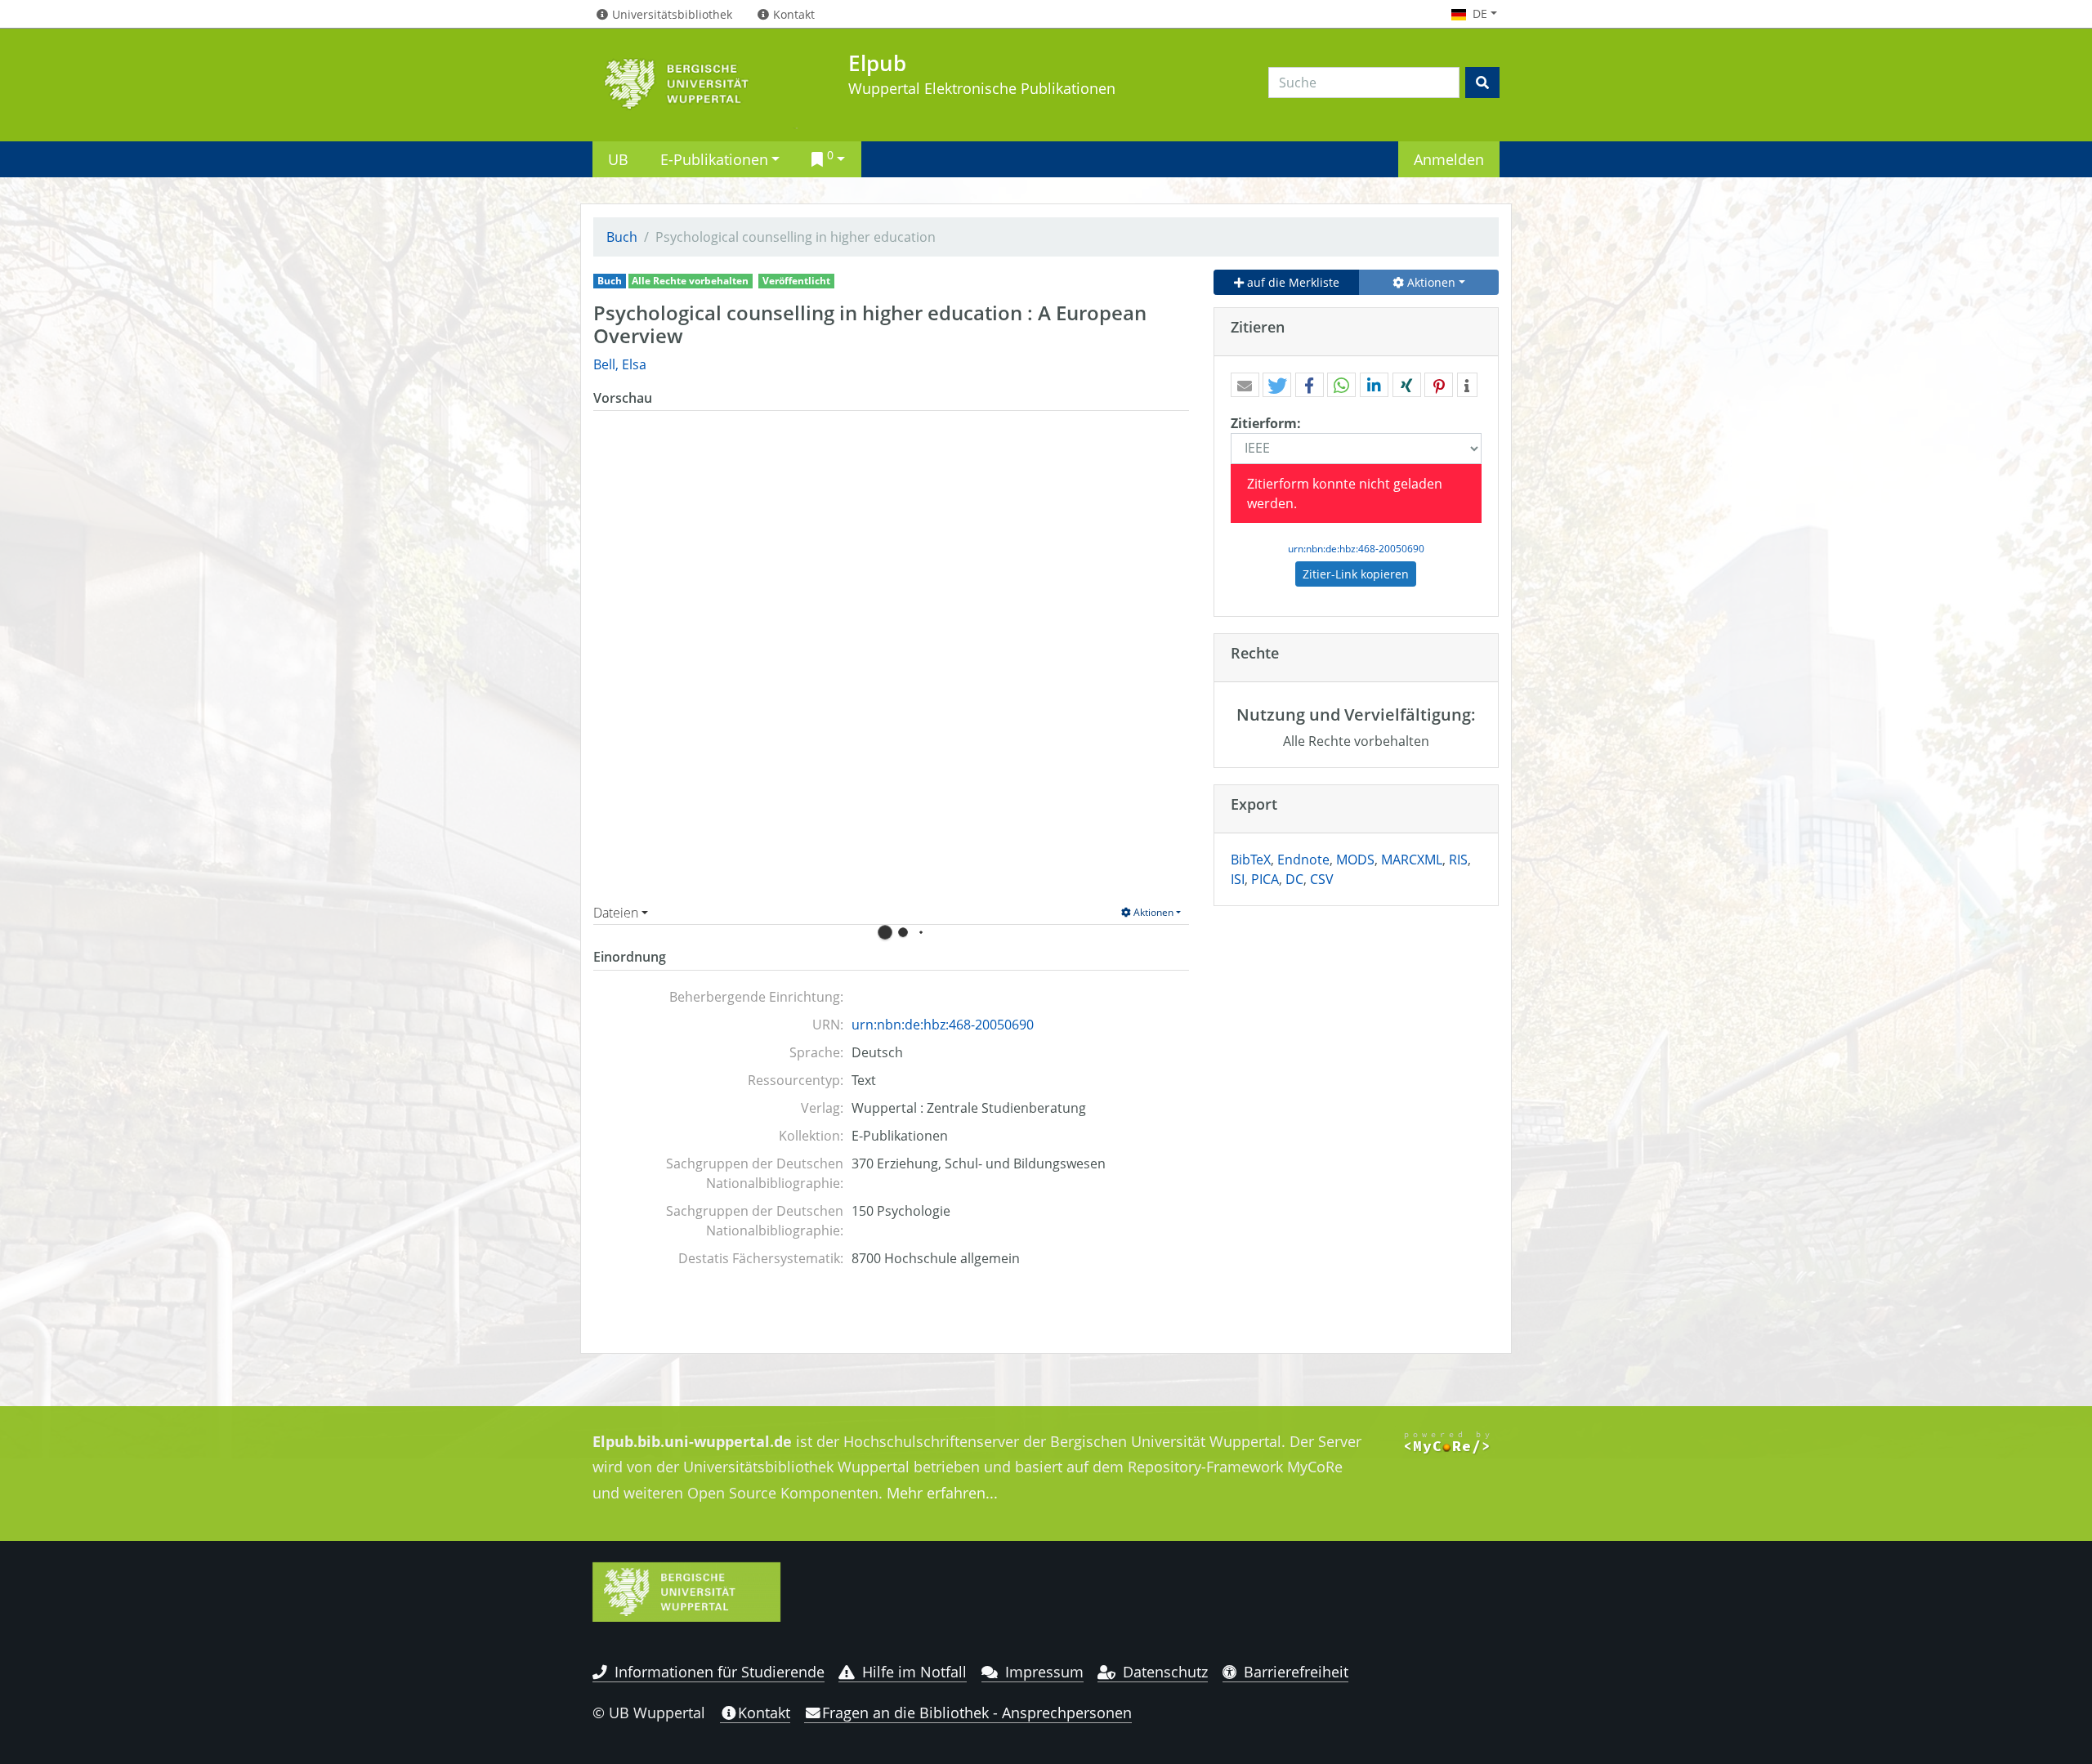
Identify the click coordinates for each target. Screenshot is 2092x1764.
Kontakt (764, 1713)
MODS (1355, 860)
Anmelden (1449, 159)
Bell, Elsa (620, 364)
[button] (1245, 386)
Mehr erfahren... (942, 1493)
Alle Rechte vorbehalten (690, 281)
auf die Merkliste (1292, 282)
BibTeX (1251, 860)
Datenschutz (1165, 1672)
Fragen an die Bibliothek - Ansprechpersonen (977, 1713)
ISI (1238, 879)
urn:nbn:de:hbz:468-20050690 (943, 1025)
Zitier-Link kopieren (1356, 574)
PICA (1265, 879)
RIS (1458, 860)
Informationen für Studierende (720, 1672)
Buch (622, 237)
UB (618, 159)
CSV (1322, 879)
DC (1294, 879)
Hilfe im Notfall (914, 1672)
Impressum (1044, 1672)
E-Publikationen (714, 159)
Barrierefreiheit (1296, 1672)
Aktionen (1152, 912)
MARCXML (1412, 860)
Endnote (1303, 860)
